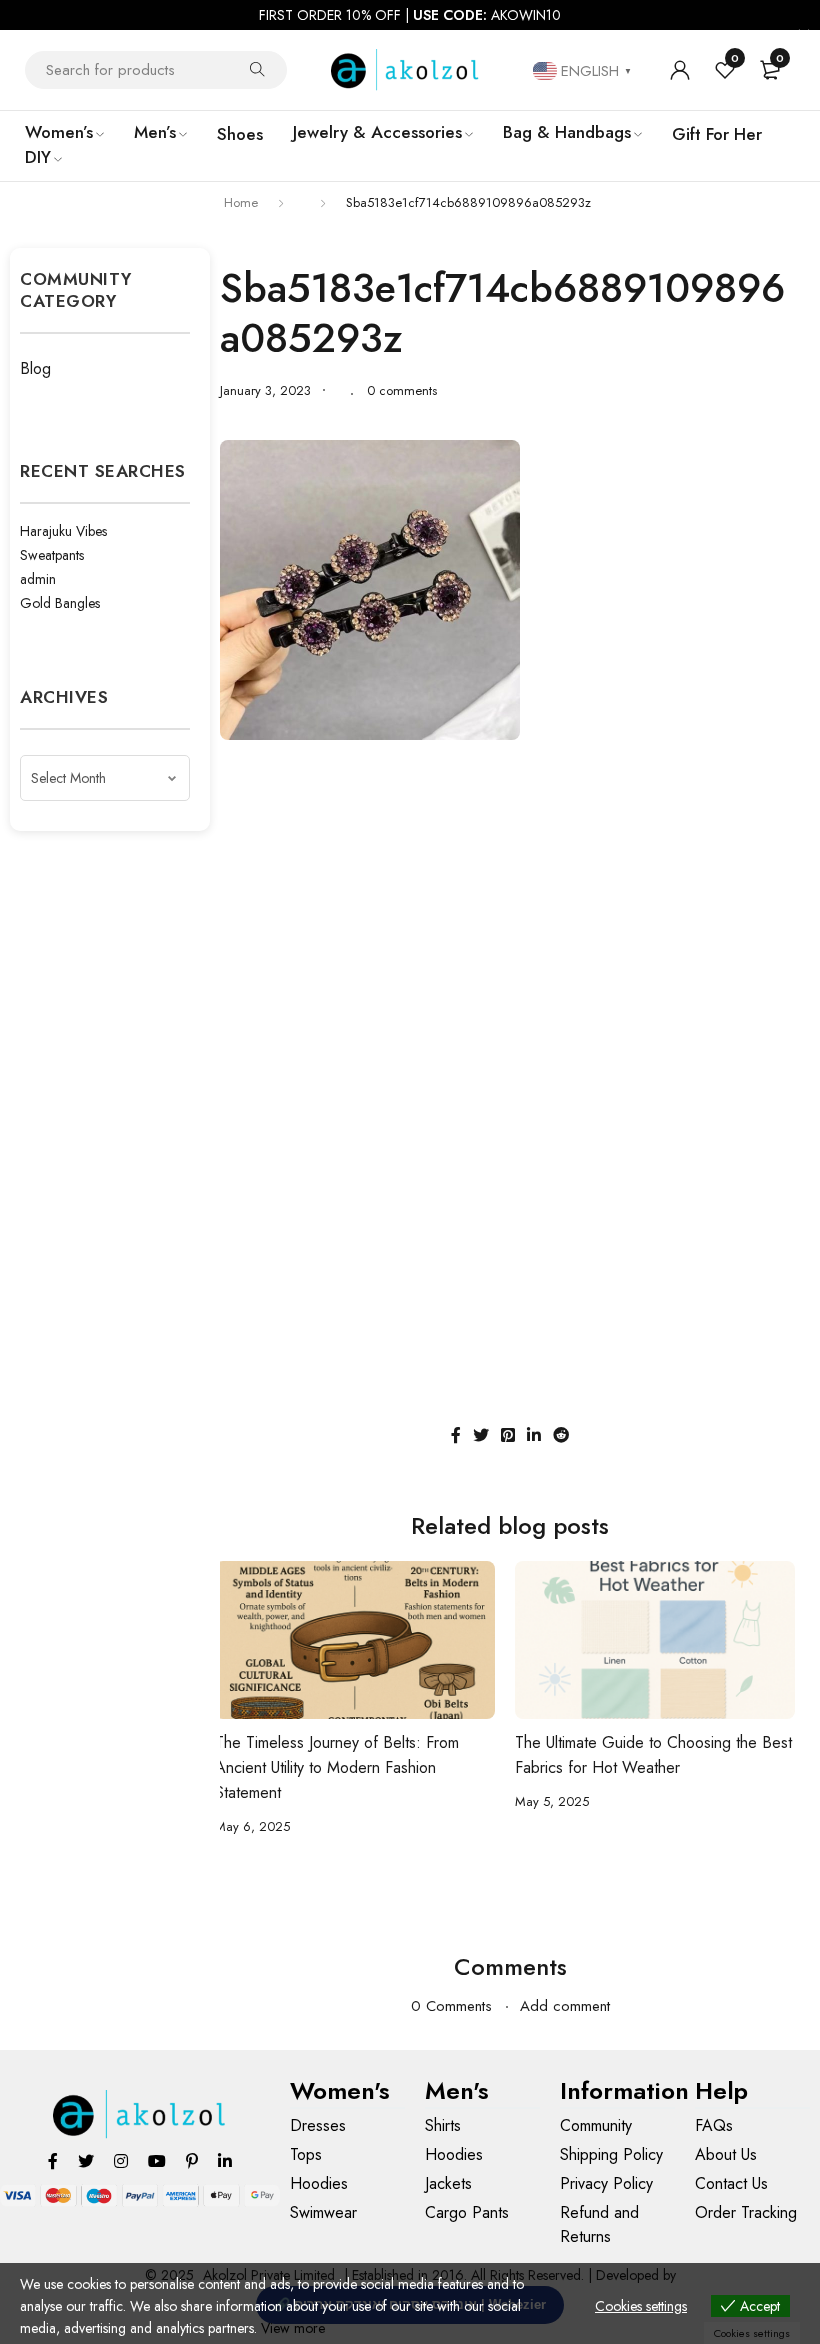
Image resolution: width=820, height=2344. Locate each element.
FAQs (714, 2125)
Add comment (565, 2006)
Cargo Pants (467, 2212)
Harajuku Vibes (63, 531)
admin (38, 579)
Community (596, 2125)
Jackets (448, 2183)
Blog (35, 368)
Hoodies (319, 2183)
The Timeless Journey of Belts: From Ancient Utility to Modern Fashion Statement (337, 1767)
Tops (306, 2154)
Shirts (443, 2125)
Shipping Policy (611, 2154)
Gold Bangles (60, 603)
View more (293, 2328)
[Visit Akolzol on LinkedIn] (225, 2160)
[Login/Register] (680, 70)
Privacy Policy (606, 2183)
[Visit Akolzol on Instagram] (121, 2160)
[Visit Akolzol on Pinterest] (192, 2160)
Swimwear (323, 2212)
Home (241, 202)
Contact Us (731, 2183)
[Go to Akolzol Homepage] (140, 2114)
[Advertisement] (510, 900)
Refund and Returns (599, 2224)
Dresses (318, 2125)
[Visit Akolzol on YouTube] (157, 2160)
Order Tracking (746, 2212)
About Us (726, 2154)
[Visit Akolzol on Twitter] (86, 2160)
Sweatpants (52, 555)
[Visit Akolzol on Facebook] (53, 2160)
